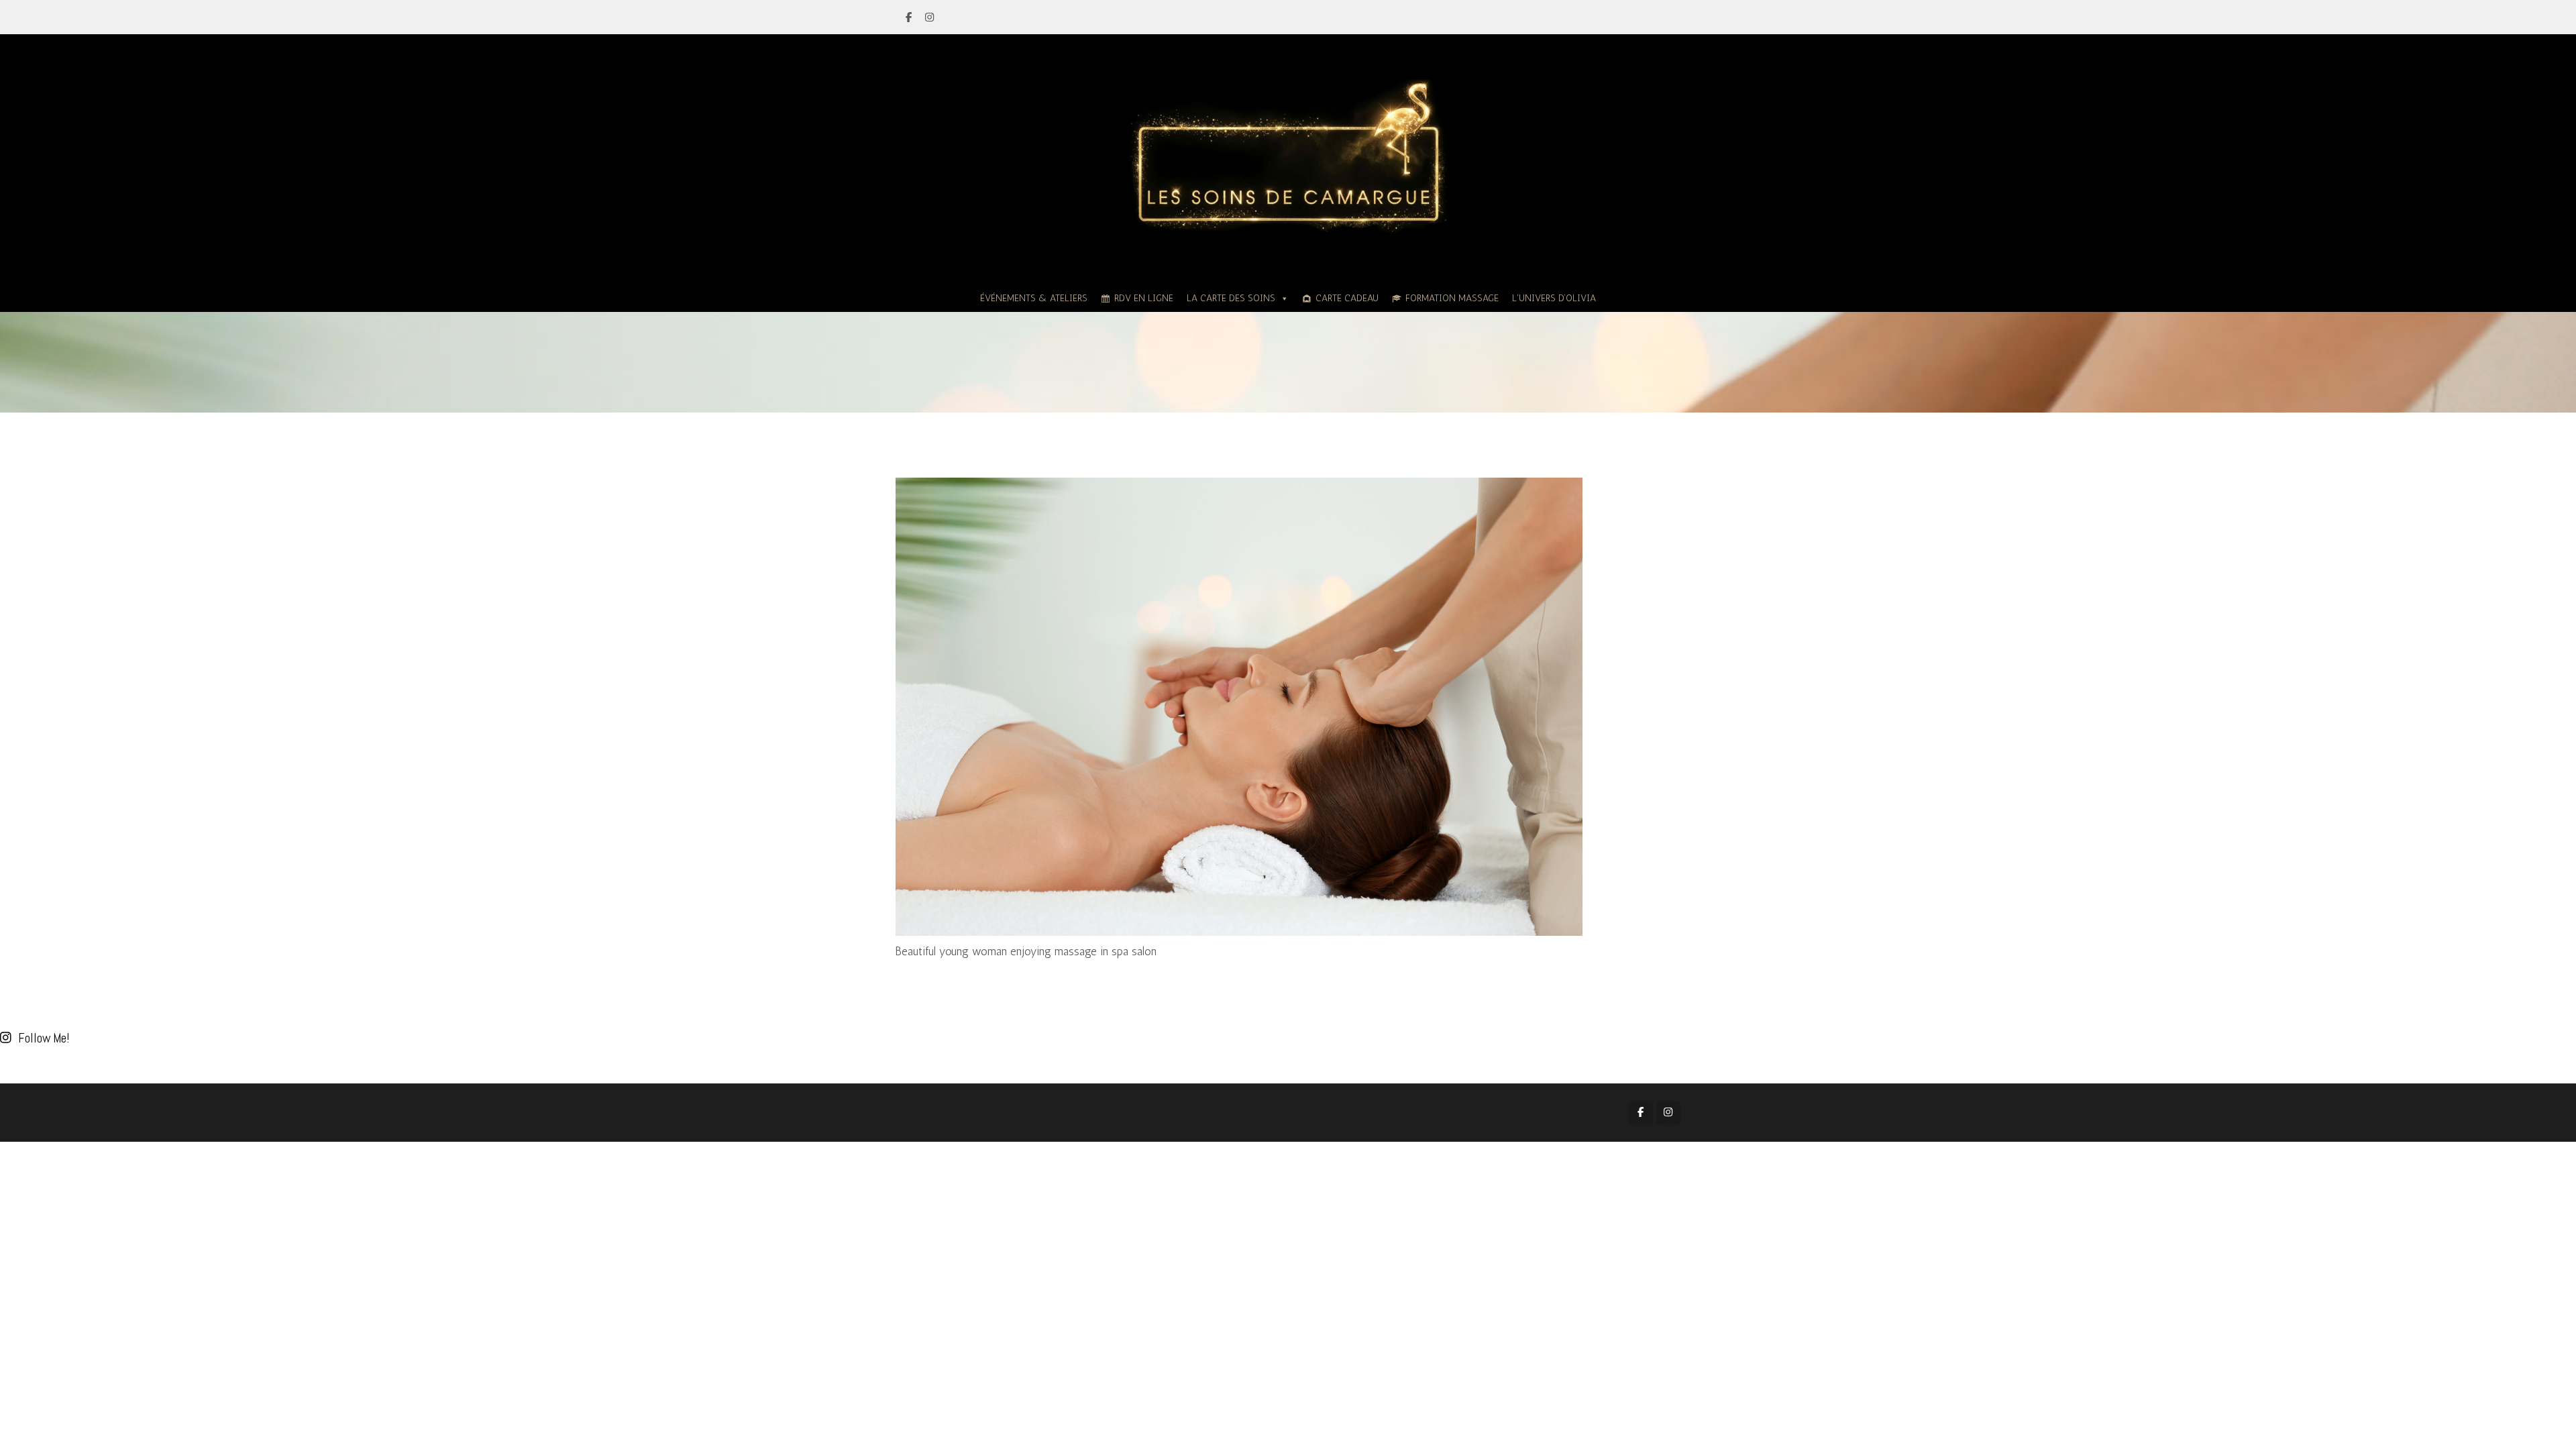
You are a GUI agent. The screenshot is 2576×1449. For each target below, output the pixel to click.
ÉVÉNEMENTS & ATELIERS (1034, 298)
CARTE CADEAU (1347, 298)
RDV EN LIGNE (1144, 298)
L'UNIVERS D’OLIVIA (1554, 298)
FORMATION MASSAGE (1452, 298)
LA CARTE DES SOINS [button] (1231, 298)
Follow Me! (44, 1038)
